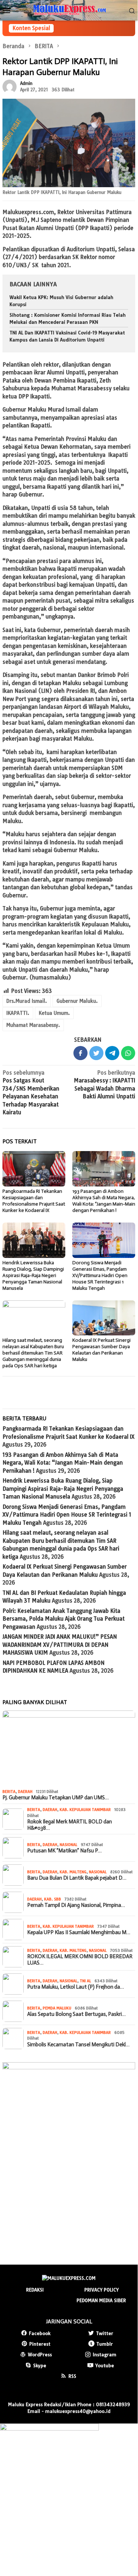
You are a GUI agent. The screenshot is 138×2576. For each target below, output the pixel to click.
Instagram (105, 2354)
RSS (72, 2376)
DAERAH (25, 1792)
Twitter (105, 2333)
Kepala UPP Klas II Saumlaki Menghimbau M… (79, 1932)
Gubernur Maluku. (77, 1001)
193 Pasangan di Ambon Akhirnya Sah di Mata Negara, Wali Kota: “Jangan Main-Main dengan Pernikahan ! (104, 1201)
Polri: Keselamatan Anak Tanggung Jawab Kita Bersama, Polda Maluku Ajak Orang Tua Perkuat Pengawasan (64, 1619)
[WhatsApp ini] (128, 1053)
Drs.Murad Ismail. (27, 1001)
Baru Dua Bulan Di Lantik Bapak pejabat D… (77, 1878)
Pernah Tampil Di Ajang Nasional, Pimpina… (76, 1905)
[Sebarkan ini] (80, 1053)
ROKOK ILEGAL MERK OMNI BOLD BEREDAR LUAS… (80, 1960)
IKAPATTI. (18, 1013)
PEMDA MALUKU (57, 2008)
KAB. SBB (53, 1899)
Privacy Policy (101, 2290)
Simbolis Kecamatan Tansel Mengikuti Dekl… (78, 2045)
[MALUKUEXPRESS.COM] (69, 10)
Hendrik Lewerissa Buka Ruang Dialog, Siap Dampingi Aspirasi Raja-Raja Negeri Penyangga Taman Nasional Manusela (33, 1275)
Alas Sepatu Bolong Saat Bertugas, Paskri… (76, 2014)
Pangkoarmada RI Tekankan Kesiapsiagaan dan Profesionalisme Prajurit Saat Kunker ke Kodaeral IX (34, 1201)
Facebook (40, 2333)
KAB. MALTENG (73, 1872)
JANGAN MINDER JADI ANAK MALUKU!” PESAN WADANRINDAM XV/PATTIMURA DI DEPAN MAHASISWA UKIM (60, 1645)
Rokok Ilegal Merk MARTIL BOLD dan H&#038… (70, 1825)
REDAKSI (35, 2290)
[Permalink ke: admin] (10, 86)
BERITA (9, 1792)
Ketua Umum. (54, 1013)
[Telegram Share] (112, 1053)
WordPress (40, 2354)
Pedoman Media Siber (101, 2300)
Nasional (68, 1845)
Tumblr (105, 2344)
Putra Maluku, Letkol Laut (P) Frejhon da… (76, 1987)
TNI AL (85, 1981)
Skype (40, 2365)
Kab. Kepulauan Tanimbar (85, 1810)
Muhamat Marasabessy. (33, 1025)
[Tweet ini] (96, 1053)
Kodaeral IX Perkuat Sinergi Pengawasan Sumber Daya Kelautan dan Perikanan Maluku (101, 1350)
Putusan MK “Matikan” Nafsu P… (64, 1851)
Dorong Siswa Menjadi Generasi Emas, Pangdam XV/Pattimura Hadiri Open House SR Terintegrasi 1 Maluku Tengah (100, 1275)
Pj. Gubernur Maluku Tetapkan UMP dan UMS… (56, 1798)
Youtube (105, 2365)
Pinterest (40, 2344)
